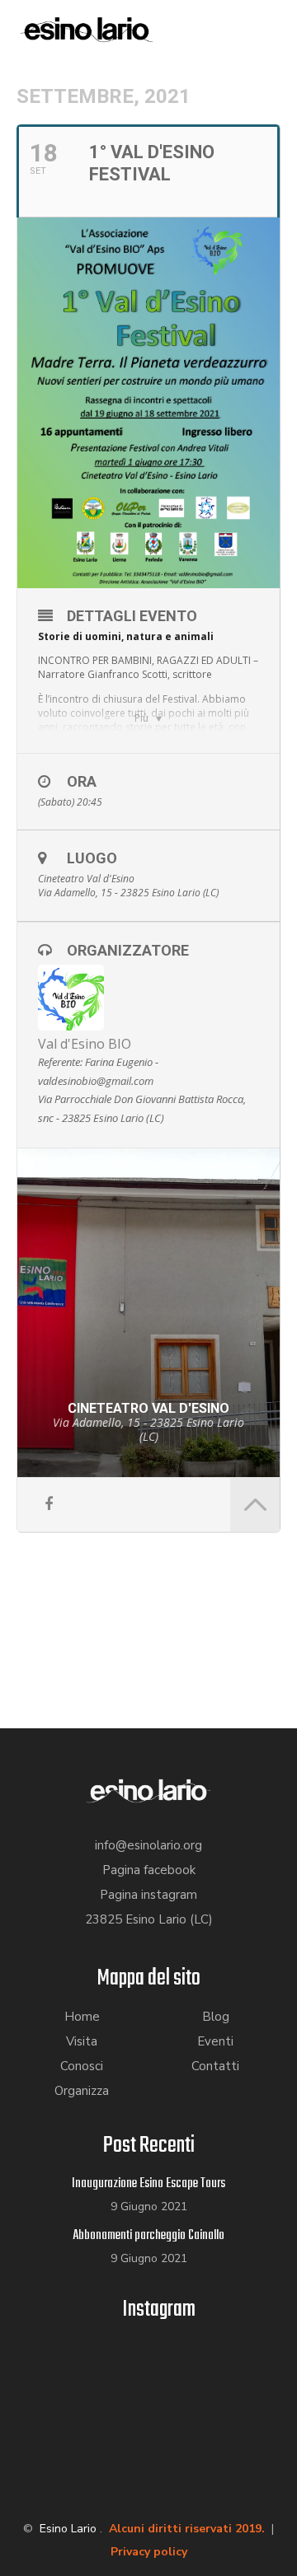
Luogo (92, 858)
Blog (216, 2017)
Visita (82, 2041)
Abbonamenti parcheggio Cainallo (148, 2236)
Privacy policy (149, 2552)
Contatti (215, 2066)
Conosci (82, 2066)
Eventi (215, 2041)
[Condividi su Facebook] (48, 1505)
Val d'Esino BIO (85, 1044)
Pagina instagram (148, 1895)
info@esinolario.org (148, 1845)
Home (82, 2017)
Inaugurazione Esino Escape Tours (148, 2184)
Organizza (82, 2091)
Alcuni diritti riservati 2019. (187, 2529)
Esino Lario (68, 2529)
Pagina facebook (149, 1870)
